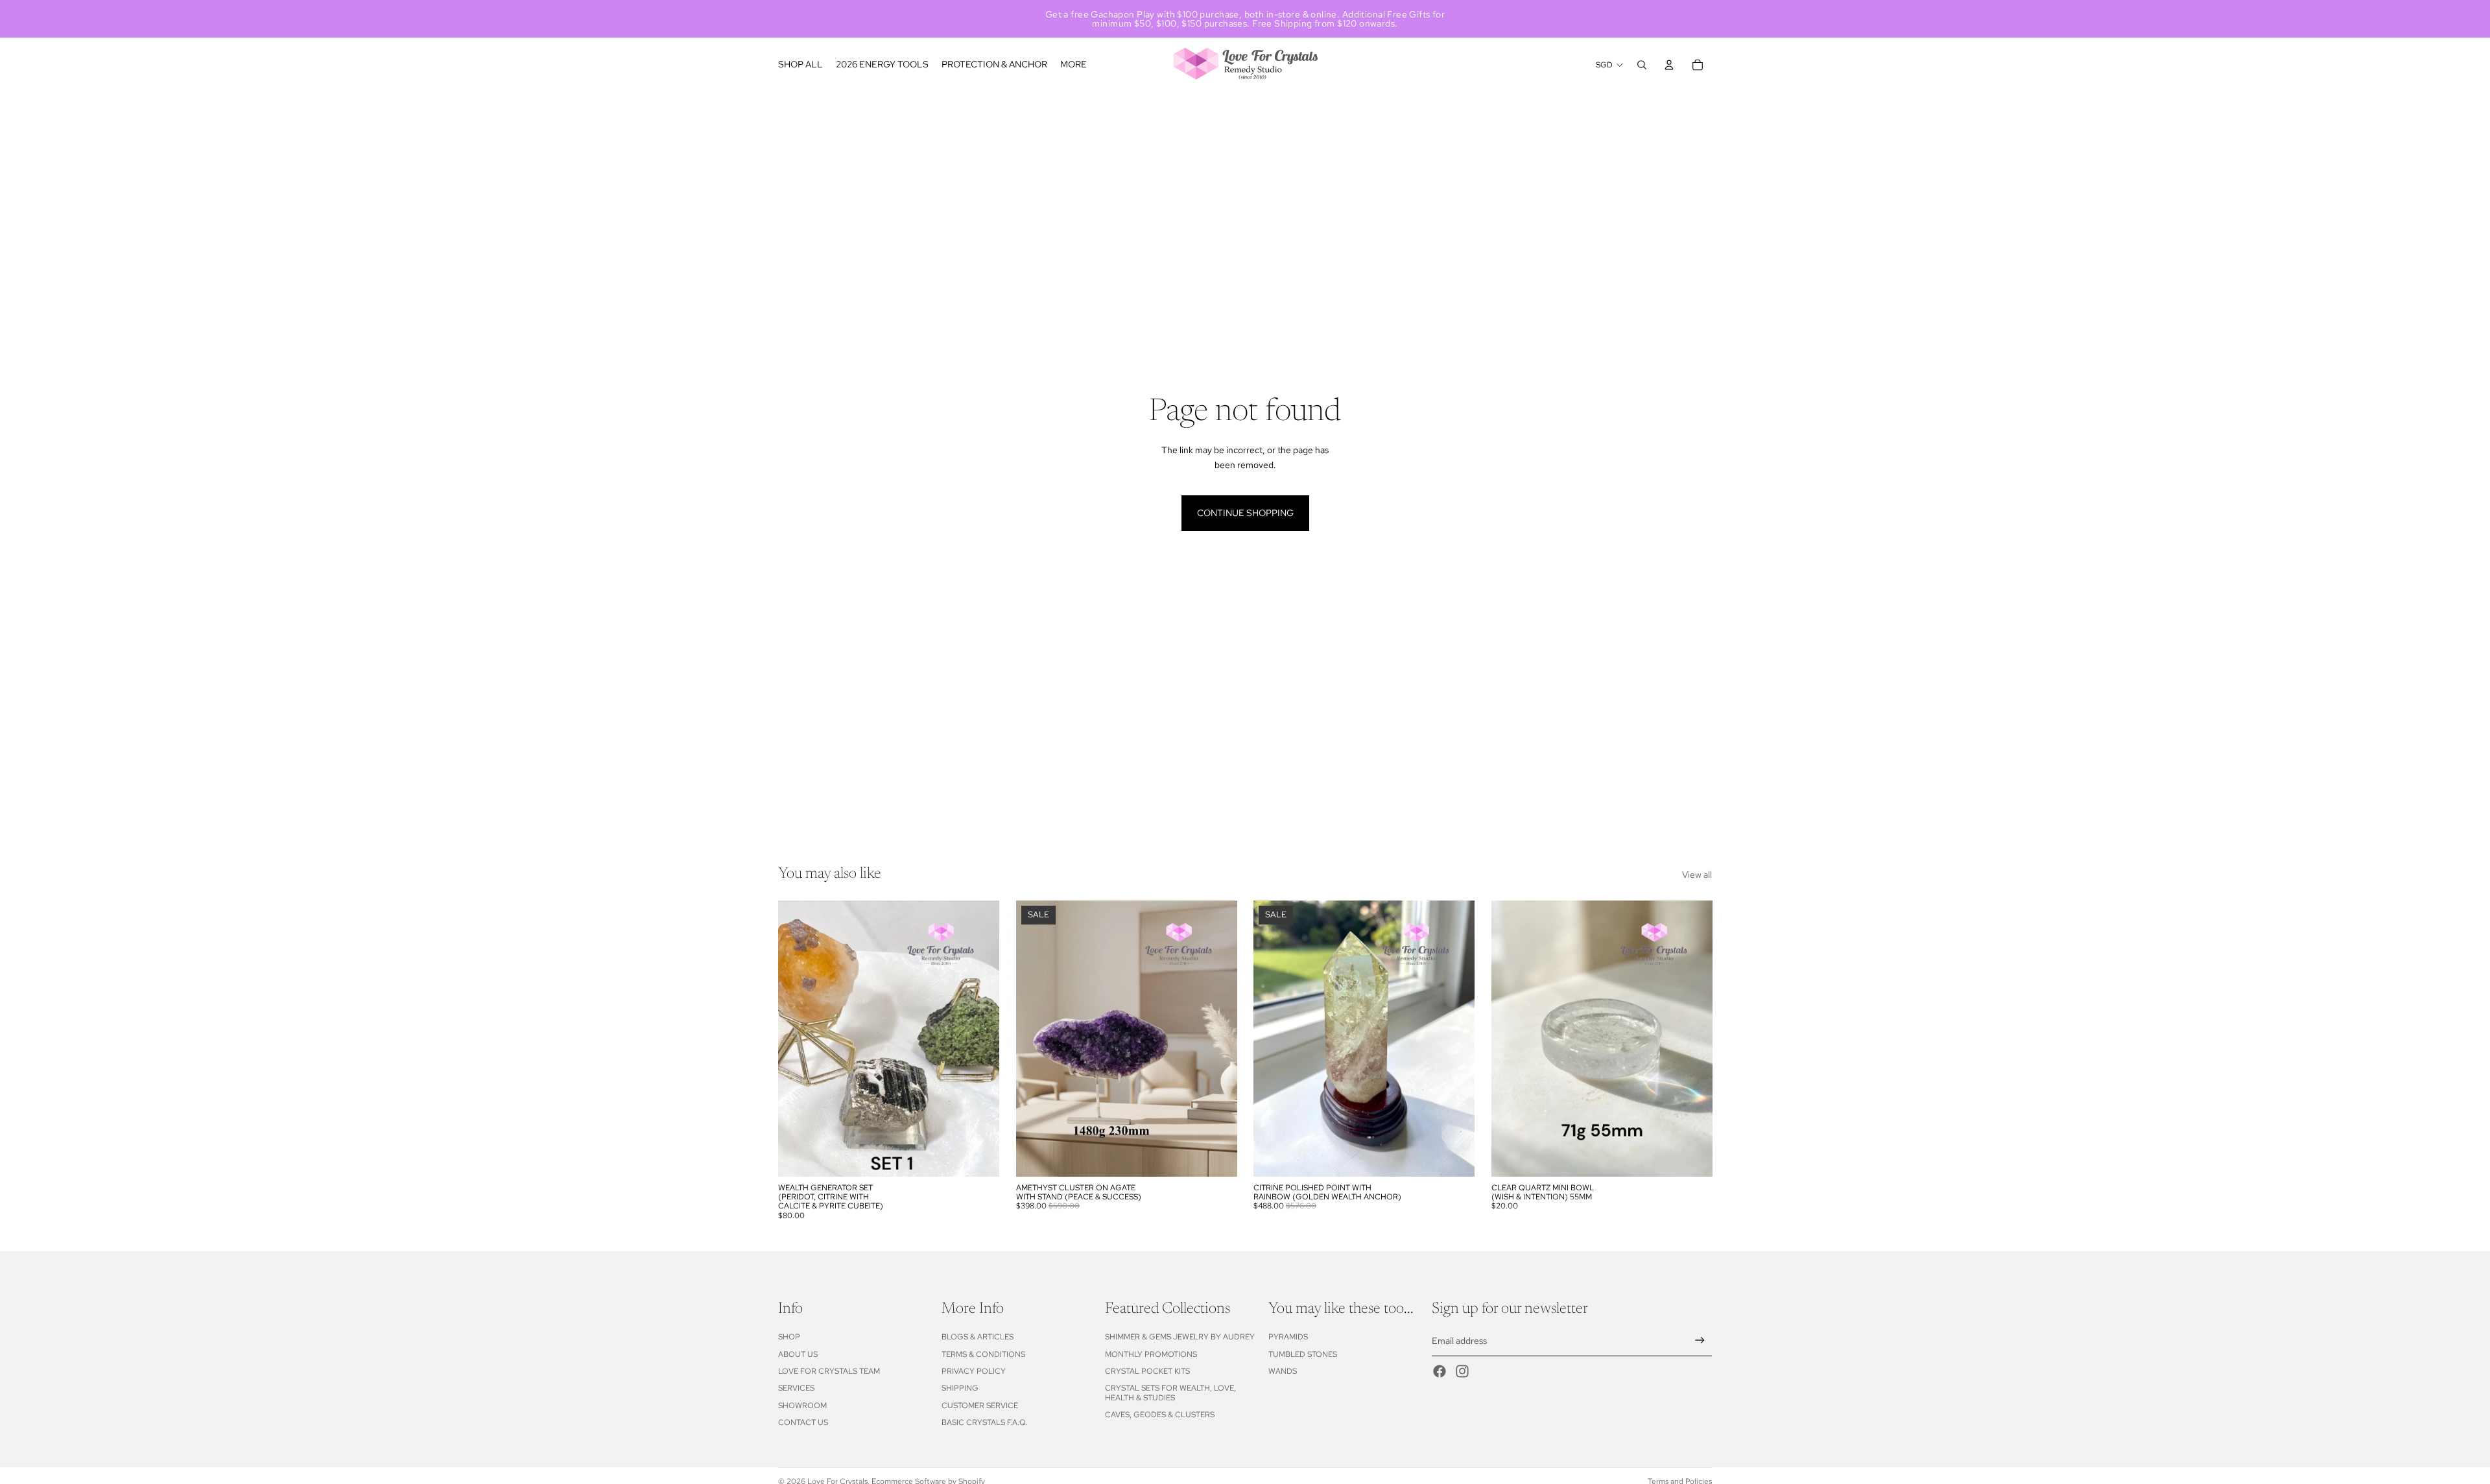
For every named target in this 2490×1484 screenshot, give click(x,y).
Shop (789, 1337)
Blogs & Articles (978, 1337)
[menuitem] (1073, 65)
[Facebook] (1440, 1371)
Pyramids (1288, 1337)
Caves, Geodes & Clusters (1160, 1415)
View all (1697, 875)
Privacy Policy (974, 1371)
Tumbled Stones (1303, 1354)
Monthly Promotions (1151, 1354)
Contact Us (803, 1422)
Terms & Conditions (983, 1354)
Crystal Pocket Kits (1147, 1371)
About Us (798, 1354)
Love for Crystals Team (829, 1371)
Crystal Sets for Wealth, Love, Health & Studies (1170, 1393)
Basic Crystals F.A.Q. (985, 1422)
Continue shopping (1245, 513)
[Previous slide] (1273, 1039)
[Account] (1669, 65)
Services (796, 1388)
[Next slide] (1455, 1039)
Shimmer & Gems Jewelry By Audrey (1180, 1337)
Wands (1283, 1371)
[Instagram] (1462, 1371)
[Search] (1642, 65)
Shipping (960, 1388)
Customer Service (980, 1406)
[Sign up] (1700, 1340)
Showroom (802, 1406)
